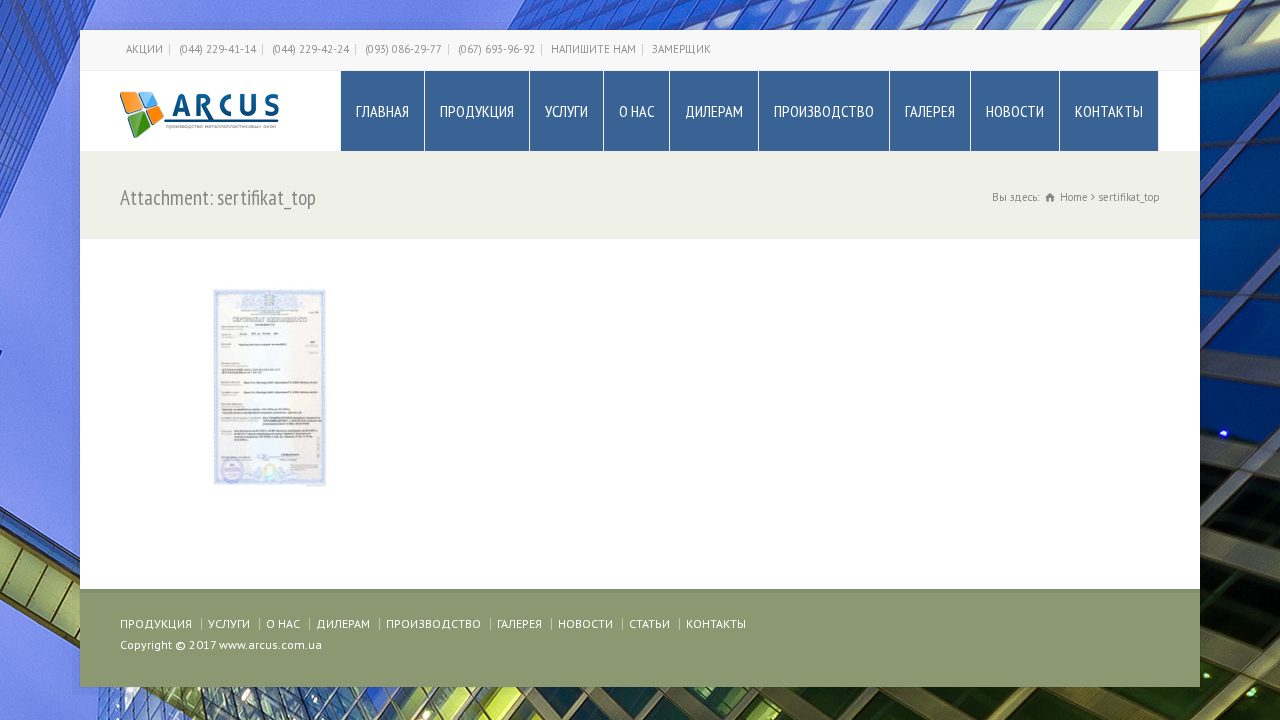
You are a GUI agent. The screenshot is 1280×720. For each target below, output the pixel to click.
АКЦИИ (144, 49)
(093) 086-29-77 (403, 49)
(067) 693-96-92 (496, 49)
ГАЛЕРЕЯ (930, 111)
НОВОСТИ (1015, 111)
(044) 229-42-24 (310, 49)
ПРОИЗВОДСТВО (824, 111)
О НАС (636, 111)
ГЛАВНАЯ (382, 111)
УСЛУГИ (566, 111)
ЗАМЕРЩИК (681, 49)
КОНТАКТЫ (1109, 111)
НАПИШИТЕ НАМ (593, 49)
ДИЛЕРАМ (714, 111)
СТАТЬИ (649, 623)
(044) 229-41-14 (217, 49)
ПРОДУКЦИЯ (477, 111)
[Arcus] (200, 111)
